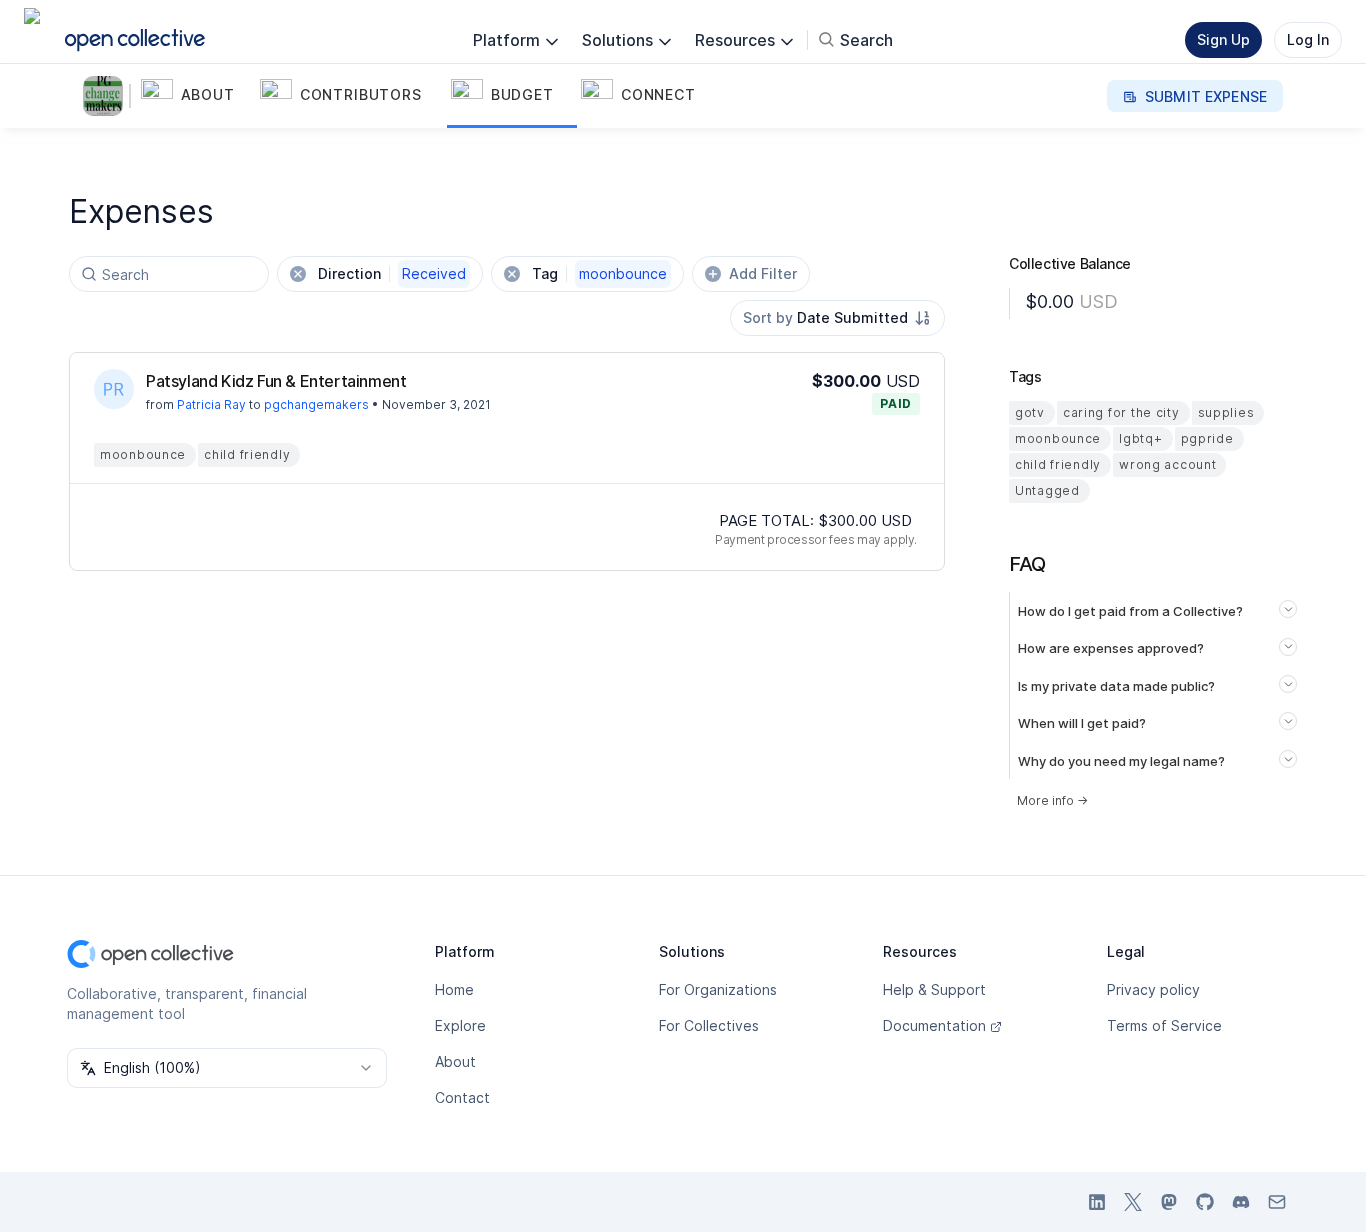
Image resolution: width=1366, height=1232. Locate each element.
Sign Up (1223, 39)
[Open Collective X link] (1133, 1202)
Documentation (934, 1025)
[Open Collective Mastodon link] (1169, 1202)
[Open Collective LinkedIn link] (1097, 1202)
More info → (1052, 800)
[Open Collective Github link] (1205, 1202)
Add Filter (763, 273)
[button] (196, 96)
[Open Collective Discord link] (1241, 1202)
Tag (599, 273)
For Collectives (709, 1025)
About (455, 1061)
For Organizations (718, 989)
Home (454, 989)
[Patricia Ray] (114, 389)
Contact (462, 1097)
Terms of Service (1164, 1025)
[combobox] (837, 318)
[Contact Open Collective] (1277, 1202)
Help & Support (934, 989)
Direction (392, 273)
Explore (460, 1025)
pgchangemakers (316, 404)
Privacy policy (1153, 989)
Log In (1308, 39)
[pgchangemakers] (107, 96)
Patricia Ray (211, 404)
